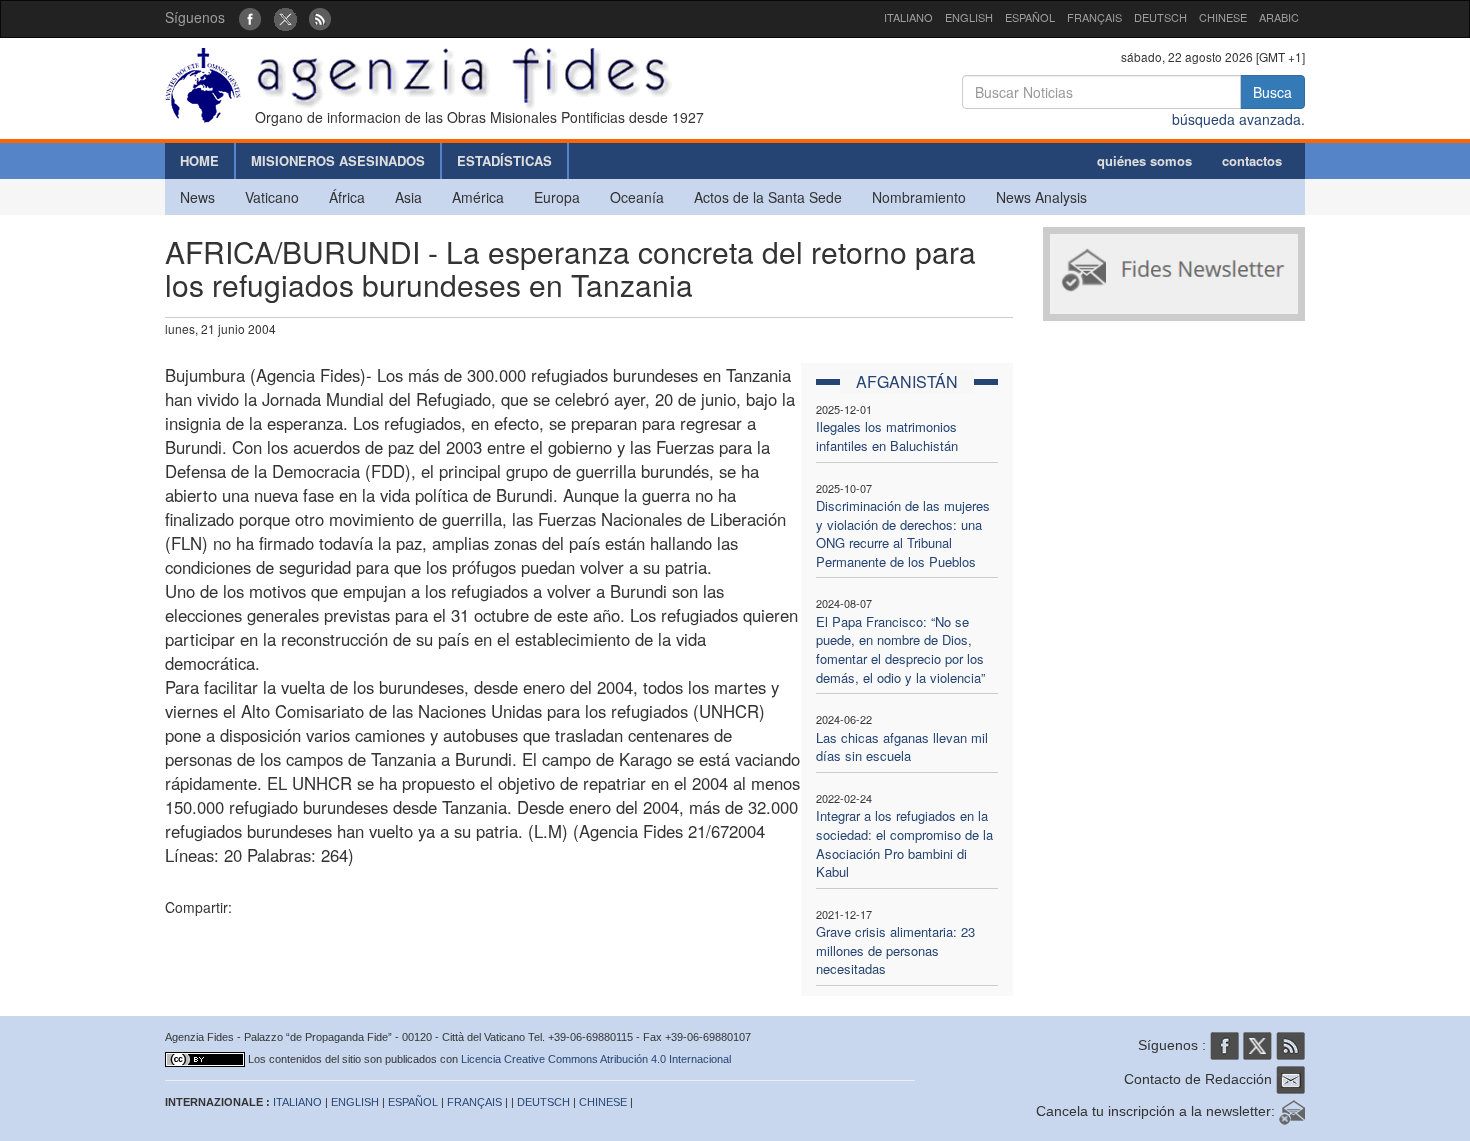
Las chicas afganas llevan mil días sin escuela (902, 747)
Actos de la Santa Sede (768, 197)
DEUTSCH (1160, 17)
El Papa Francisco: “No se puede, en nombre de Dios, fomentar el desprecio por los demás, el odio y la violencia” (900, 649)
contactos (1252, 160)
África (347, 197)
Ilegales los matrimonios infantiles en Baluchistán (887, 436)
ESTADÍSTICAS (504, 160)
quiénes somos (1144, 160)
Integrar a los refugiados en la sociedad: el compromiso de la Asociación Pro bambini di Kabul (904, 843)
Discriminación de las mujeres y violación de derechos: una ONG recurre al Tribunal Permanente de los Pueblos (903, 533)
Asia (408, 197)
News (197, 197)
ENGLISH (969, 17)
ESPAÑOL (1030, 17)
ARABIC (1279, 17)
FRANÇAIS (1094, 17)
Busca (1272, 92)
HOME (199, 160)
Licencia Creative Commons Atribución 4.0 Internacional (596, 1059)
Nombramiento (919, 197)
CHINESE (1223, 17)
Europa (557, 197)
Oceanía (637, 197)
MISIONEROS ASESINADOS (338, 160)
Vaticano (272, 197)
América (478, 197)
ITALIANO (908, 17)
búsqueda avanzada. (1238, 119)
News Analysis (1041, 197)
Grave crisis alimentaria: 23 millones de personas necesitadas (895, 950)
